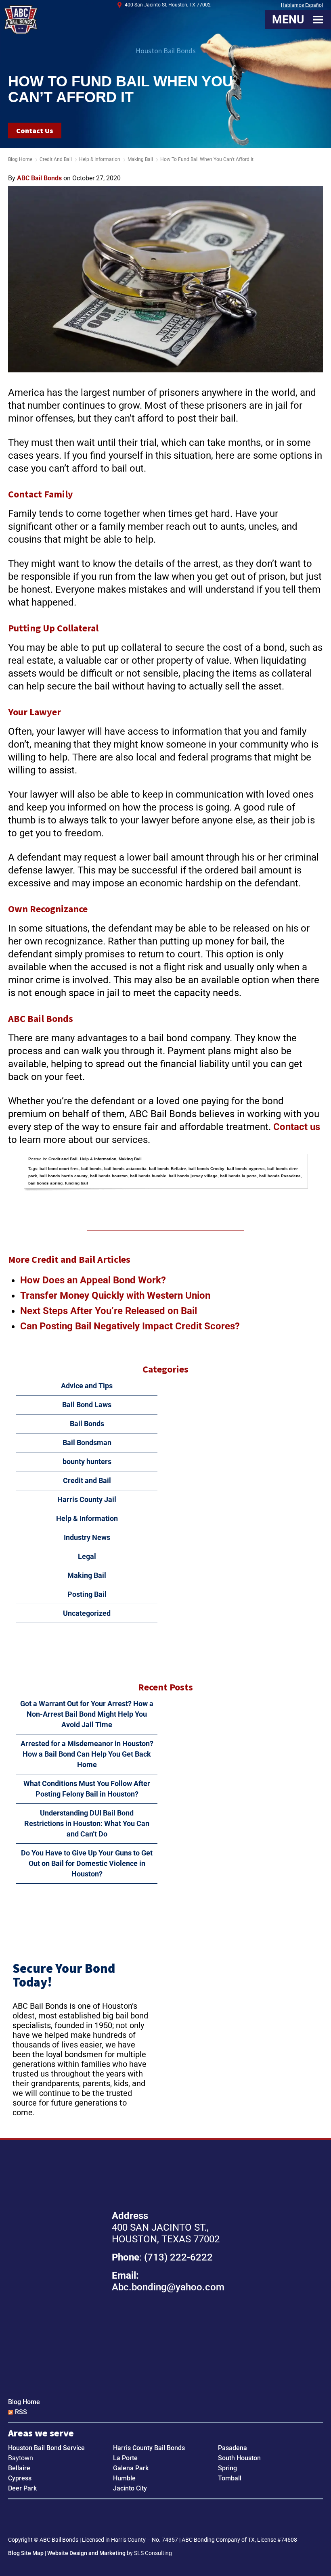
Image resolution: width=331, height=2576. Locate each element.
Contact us (297, 1127)
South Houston (239, 2458)
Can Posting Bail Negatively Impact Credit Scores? (130, 1326)
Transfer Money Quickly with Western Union (115, 1295)
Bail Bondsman (87, 1443)
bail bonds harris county (64, 1176)
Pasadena (233, 2448)
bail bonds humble (148, 1176)
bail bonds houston (109, 1176)
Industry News (87, 1537)
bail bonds (91, 1169)
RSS (21, 2412)
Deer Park (22, 2488)
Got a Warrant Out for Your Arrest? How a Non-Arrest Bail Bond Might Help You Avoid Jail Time (87, 1714)
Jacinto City (130, 2488)
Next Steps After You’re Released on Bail (109, 1311)
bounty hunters (87, 1461)
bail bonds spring (45, 1183)
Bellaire (19, 2468)
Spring (227, 2468)
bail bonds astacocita (125, 1169)
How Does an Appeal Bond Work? (93, 1280)
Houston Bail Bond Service (46, 2448)
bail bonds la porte (238, 1176)
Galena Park (131, 2468)
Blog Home (24, 2402)
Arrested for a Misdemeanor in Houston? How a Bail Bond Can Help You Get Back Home (87, 1754)
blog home (20, 159)
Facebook (154, 2516)
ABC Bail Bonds (21, 20)
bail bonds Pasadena (280, 1176)
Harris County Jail (87, 1499)
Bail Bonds (87, 1424)
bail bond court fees (59, 1169)
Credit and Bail (56, 159)
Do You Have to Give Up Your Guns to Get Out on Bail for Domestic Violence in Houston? (87, 1863)
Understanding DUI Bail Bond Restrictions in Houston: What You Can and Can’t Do (87, 1823)
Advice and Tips (87, 1386)
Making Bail (140, 159)
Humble (124, 2478)
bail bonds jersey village (193, 1176)
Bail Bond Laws (87, 1405)
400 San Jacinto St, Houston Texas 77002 (166, 2340)
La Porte (125, 2458)
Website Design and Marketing (86, 2553)
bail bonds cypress (246, 1169)
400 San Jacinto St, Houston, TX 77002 (168, 5)
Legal (87, 1556)
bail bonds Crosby (206, 1169)
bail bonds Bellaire (168, 1169)
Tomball (230, 2478)
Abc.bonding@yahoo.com (168, 2287)
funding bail (76, 1183)
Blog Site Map (26, 2553)
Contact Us (35, 131)
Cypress (20, 2478)
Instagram (177, 2516)
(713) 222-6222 (178, 2257)
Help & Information (100, 159)
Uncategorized (87, 1613)
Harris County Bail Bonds (149, 2448)
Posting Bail (87, 1594)
